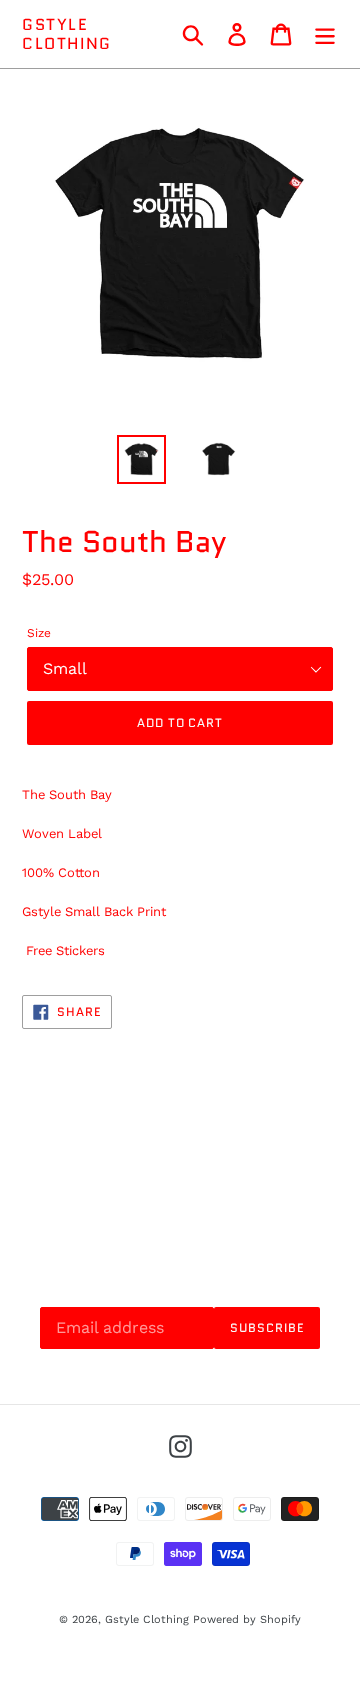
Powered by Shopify (247, 1619)
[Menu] (325, 34)
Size (39, 633)
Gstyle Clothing (67, 34)
